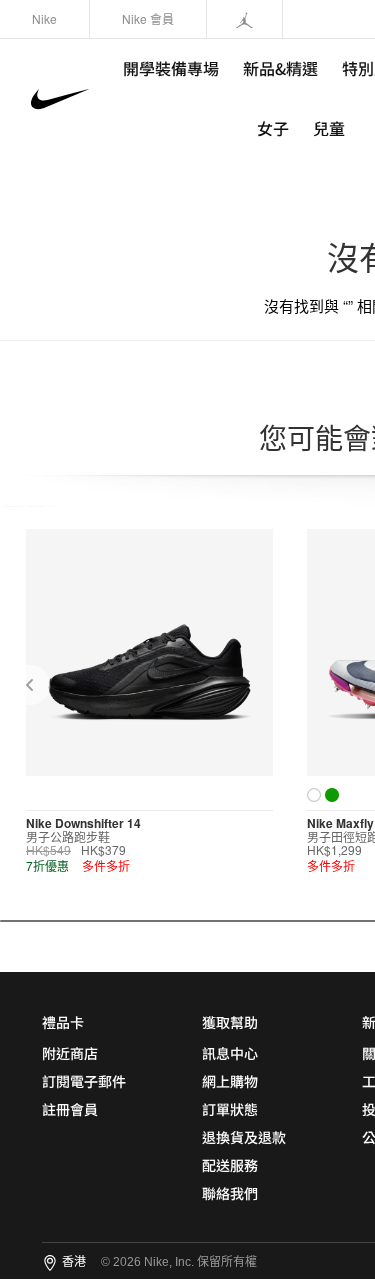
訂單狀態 (230, 1109)
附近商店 (70, 1053)
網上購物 (230, 1081)
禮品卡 (63, 1022)
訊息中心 (230, 1053)
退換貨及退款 (244, 1137)
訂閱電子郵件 (84, 1081)
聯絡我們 (230, 1193)
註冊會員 (70, 1109)
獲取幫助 (230, 1022)
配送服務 (230, 1165)
